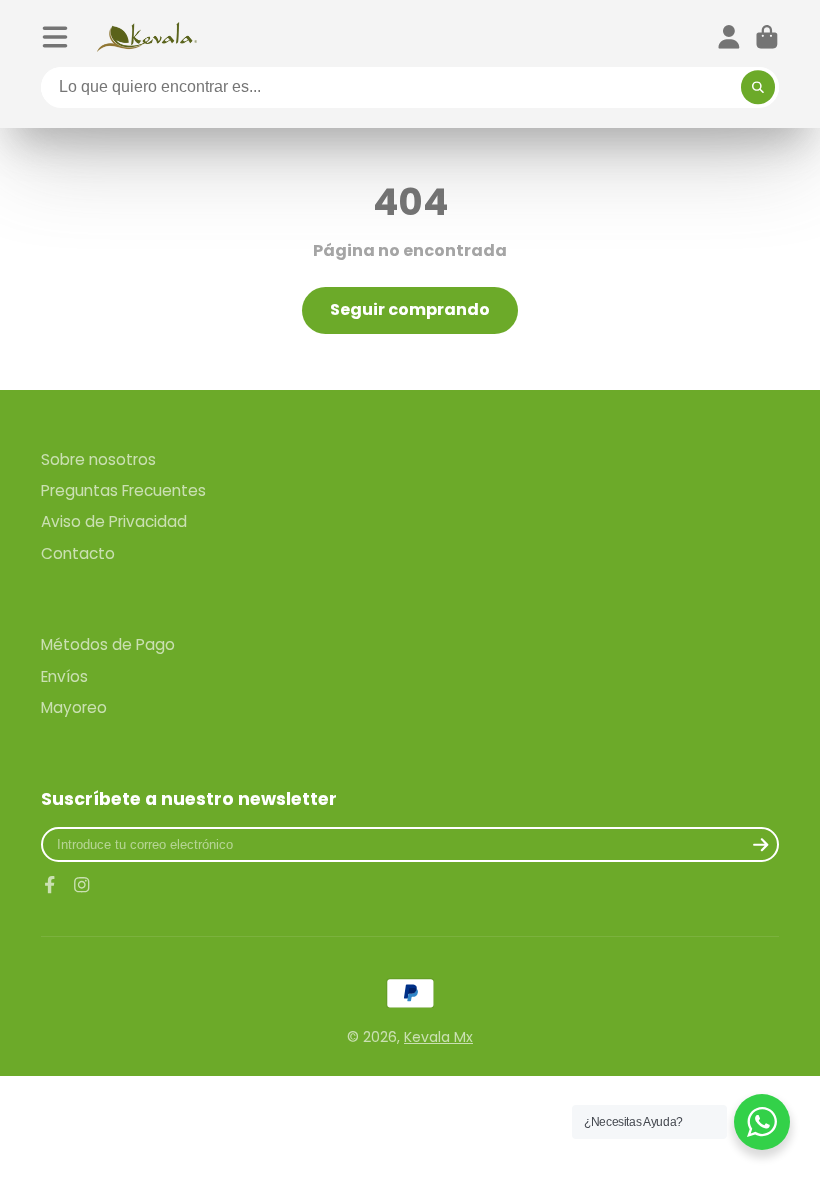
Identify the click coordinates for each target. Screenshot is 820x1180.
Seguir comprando (410, 309)
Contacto (78, 553)
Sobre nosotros (98, 459)
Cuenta (729, 37)
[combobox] (410, 88)
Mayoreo (74, 707)
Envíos (64, 676)
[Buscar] (758, 88)
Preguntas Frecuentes (123, 490)
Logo (147, 37)
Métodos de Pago (108, 644)
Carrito (767, 37)
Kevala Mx (438, 1037)
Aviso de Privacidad (114, 521)
